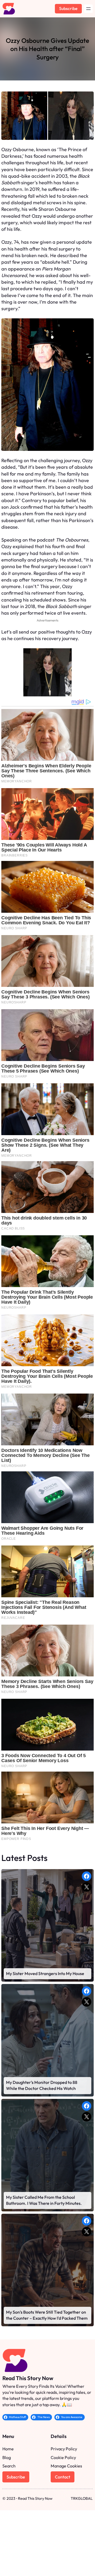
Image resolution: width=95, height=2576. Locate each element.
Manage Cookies (66, 2466)
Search (9, 2466)
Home (8, 2449)
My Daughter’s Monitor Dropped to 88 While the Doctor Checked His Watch (42, 2085)
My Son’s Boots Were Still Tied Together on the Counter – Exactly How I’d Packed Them (47, 2315)
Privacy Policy (64, 2449)
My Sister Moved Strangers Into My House (45, 1973)
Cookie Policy (63, 2457)
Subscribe (68, 8)
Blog (7, 2457)
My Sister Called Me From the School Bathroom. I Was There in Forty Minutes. (44, 2200)
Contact (63, 2477)
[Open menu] (88, 9)
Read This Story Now (28, 2378)
